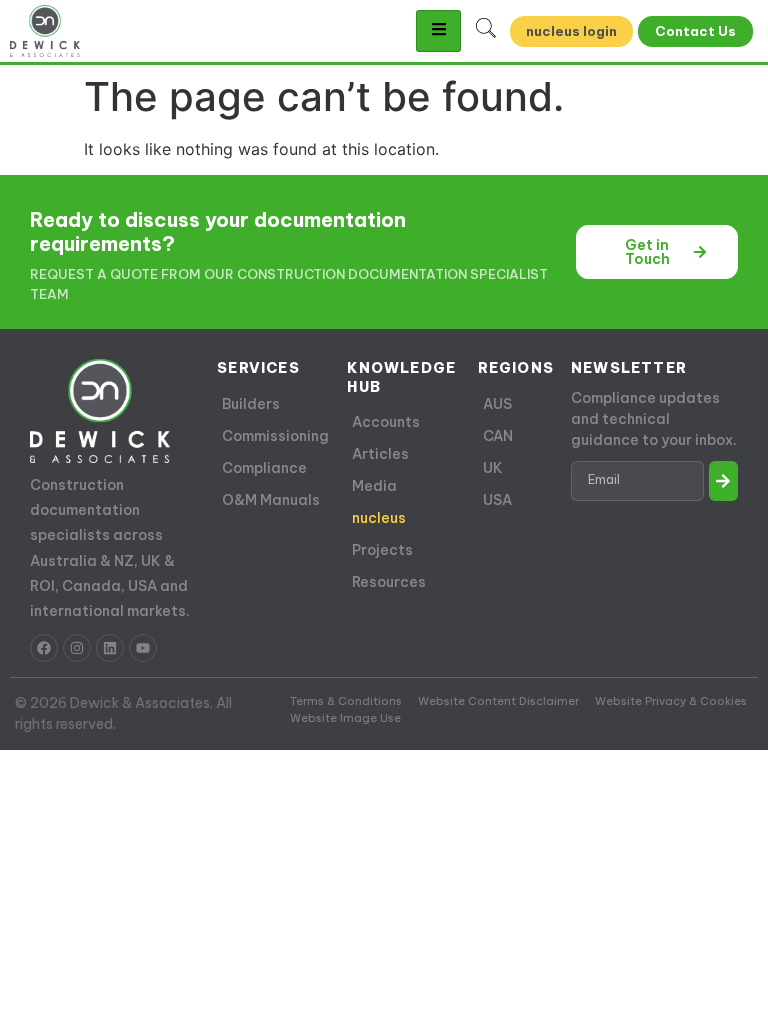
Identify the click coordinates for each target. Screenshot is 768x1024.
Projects (382, 550)
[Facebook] (44, 648)
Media (374, 486)
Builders (251, 404)
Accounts (386, 422)
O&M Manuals (271, 500)
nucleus (379, 518)
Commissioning (275, 436)
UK (493, 468)
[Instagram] (77, 648)
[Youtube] (143, 648)
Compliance (264, 468)
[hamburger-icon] (438, 31)
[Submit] (723, 481)
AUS (497, 404)
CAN (498, 436)
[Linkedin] (110, 648)
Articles (380, 454)
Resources (389, 582)
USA (497, 500)
